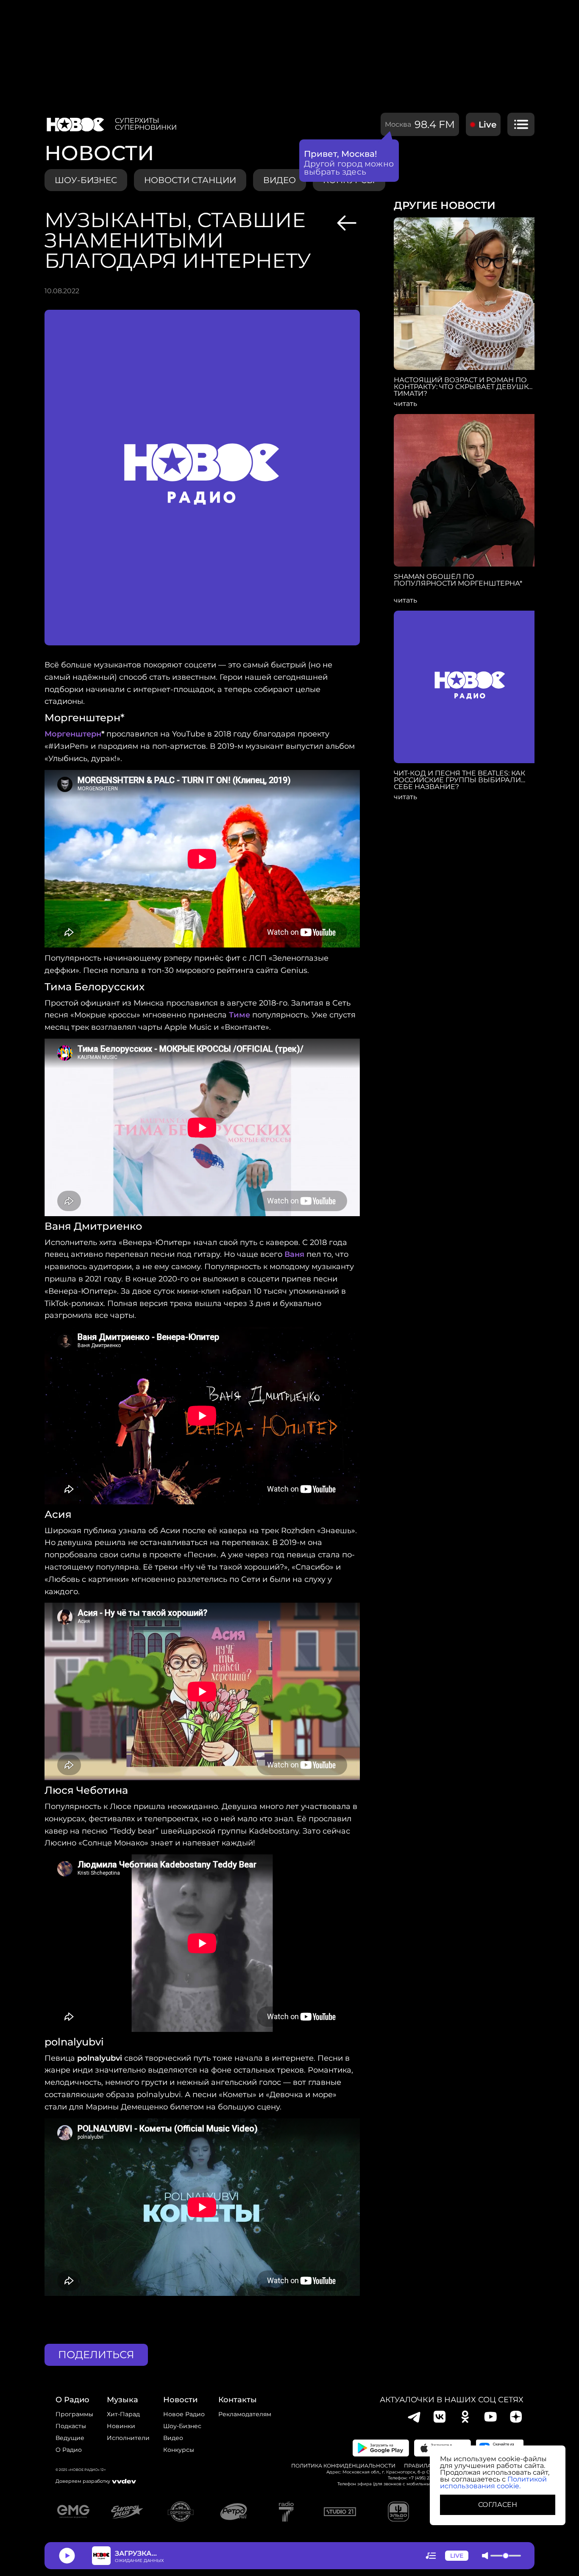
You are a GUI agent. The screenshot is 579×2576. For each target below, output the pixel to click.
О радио (69, 2450)
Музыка (122, 2400)
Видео (173, 2438)
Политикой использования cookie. (493, 2483)
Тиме (239, 1015)
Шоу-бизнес (86, 180)
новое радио (184, 2414)
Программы (74, 2414)
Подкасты (71, 2426)
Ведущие (70, 2438)
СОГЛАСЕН (498, 2505)
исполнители (128, 2438)
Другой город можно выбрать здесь (349, 168)
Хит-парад (123, 2414)
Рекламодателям (245, 2414)
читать (405, 404)
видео (280, 180)
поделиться (96, 2355)
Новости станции (190, 180)
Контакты (238, 2400)
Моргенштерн (73, 734)
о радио (72, 2400)
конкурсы (179, 2450)
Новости (180, 2400)
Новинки (121, 2426)
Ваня (294, 1254)
